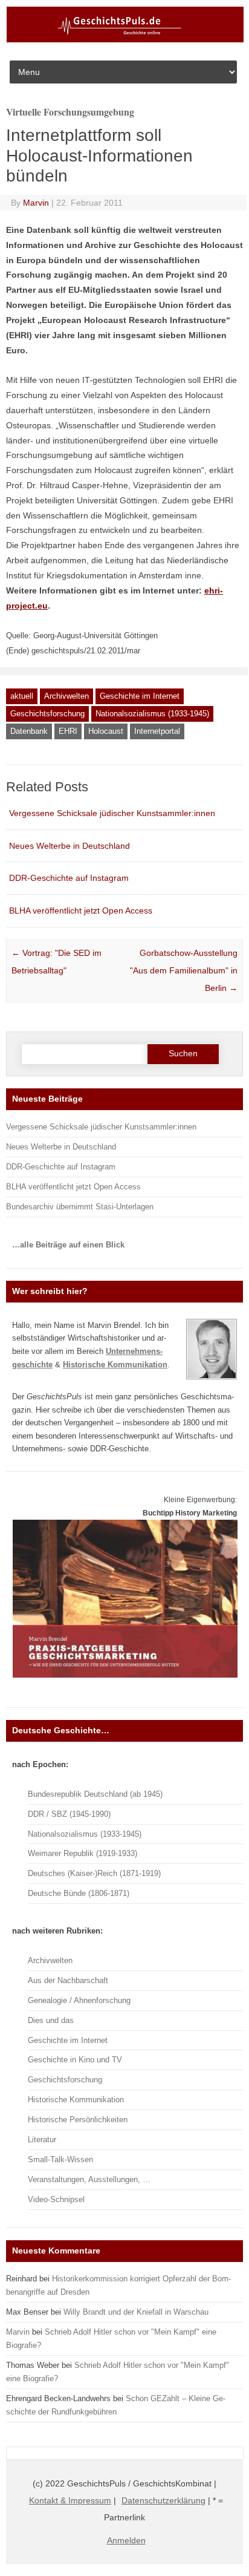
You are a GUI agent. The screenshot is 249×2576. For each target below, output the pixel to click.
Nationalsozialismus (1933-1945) (152, 714)
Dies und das (51, 2020)
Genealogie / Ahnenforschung (79, 2000)
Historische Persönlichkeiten (78, 2120)
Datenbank (29, 731)
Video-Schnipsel (56, 2199)
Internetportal (157, 731)
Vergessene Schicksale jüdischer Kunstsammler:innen (112, 813)
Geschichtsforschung (47, 714)
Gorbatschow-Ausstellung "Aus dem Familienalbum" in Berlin (184, 970)
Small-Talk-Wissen (60, 2159)
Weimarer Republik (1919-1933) (82, 1853)
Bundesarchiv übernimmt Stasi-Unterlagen (80, 1207)
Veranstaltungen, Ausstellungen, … (89, 2179)
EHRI (68, 731)
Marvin (36, 203)
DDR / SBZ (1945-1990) (69, 1814)
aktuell (22, 696)
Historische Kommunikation (76, 2100)
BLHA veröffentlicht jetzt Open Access (81, 910)
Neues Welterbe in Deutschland (70, 846)
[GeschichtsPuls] (125, 40)
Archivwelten (66, 696)
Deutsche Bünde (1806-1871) (79, 1893)
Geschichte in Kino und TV (75, 2060)
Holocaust (106, 731)
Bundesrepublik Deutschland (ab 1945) (95, 1794)
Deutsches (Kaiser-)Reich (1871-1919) (94, 1873)
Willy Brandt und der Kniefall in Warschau (136, 2312)
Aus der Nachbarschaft (68, 1980)
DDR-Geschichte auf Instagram (69, 878)
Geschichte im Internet (140, 696)
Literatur (42, 2140)
